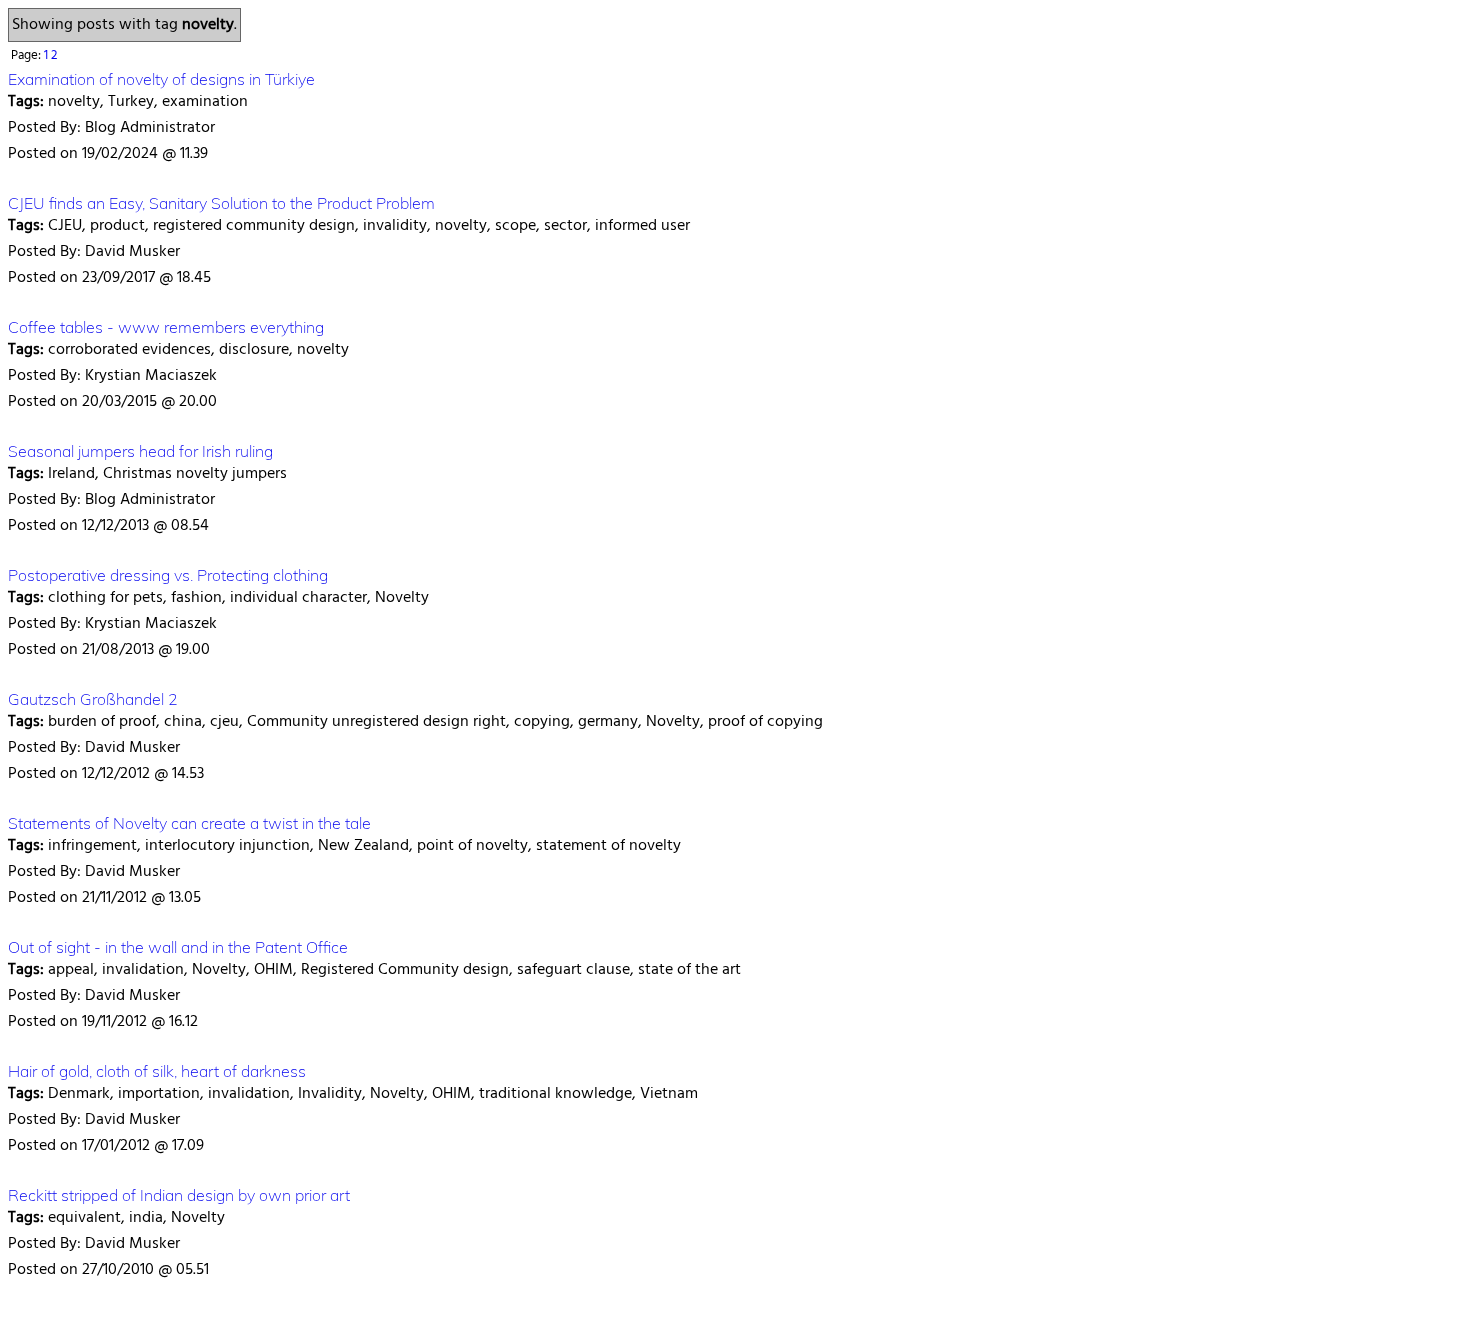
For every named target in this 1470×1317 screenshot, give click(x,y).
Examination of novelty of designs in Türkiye (161, 79)
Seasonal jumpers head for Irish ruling (140, 451)
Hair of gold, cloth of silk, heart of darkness (157, 1071)
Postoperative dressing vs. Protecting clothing (168, 575)
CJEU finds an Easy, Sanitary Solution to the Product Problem (221, 203)
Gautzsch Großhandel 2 (93, 699)
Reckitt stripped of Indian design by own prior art (179, 1195)
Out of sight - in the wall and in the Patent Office (178, 947)
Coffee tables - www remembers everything (166, 327)
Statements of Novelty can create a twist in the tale (189, 823)
